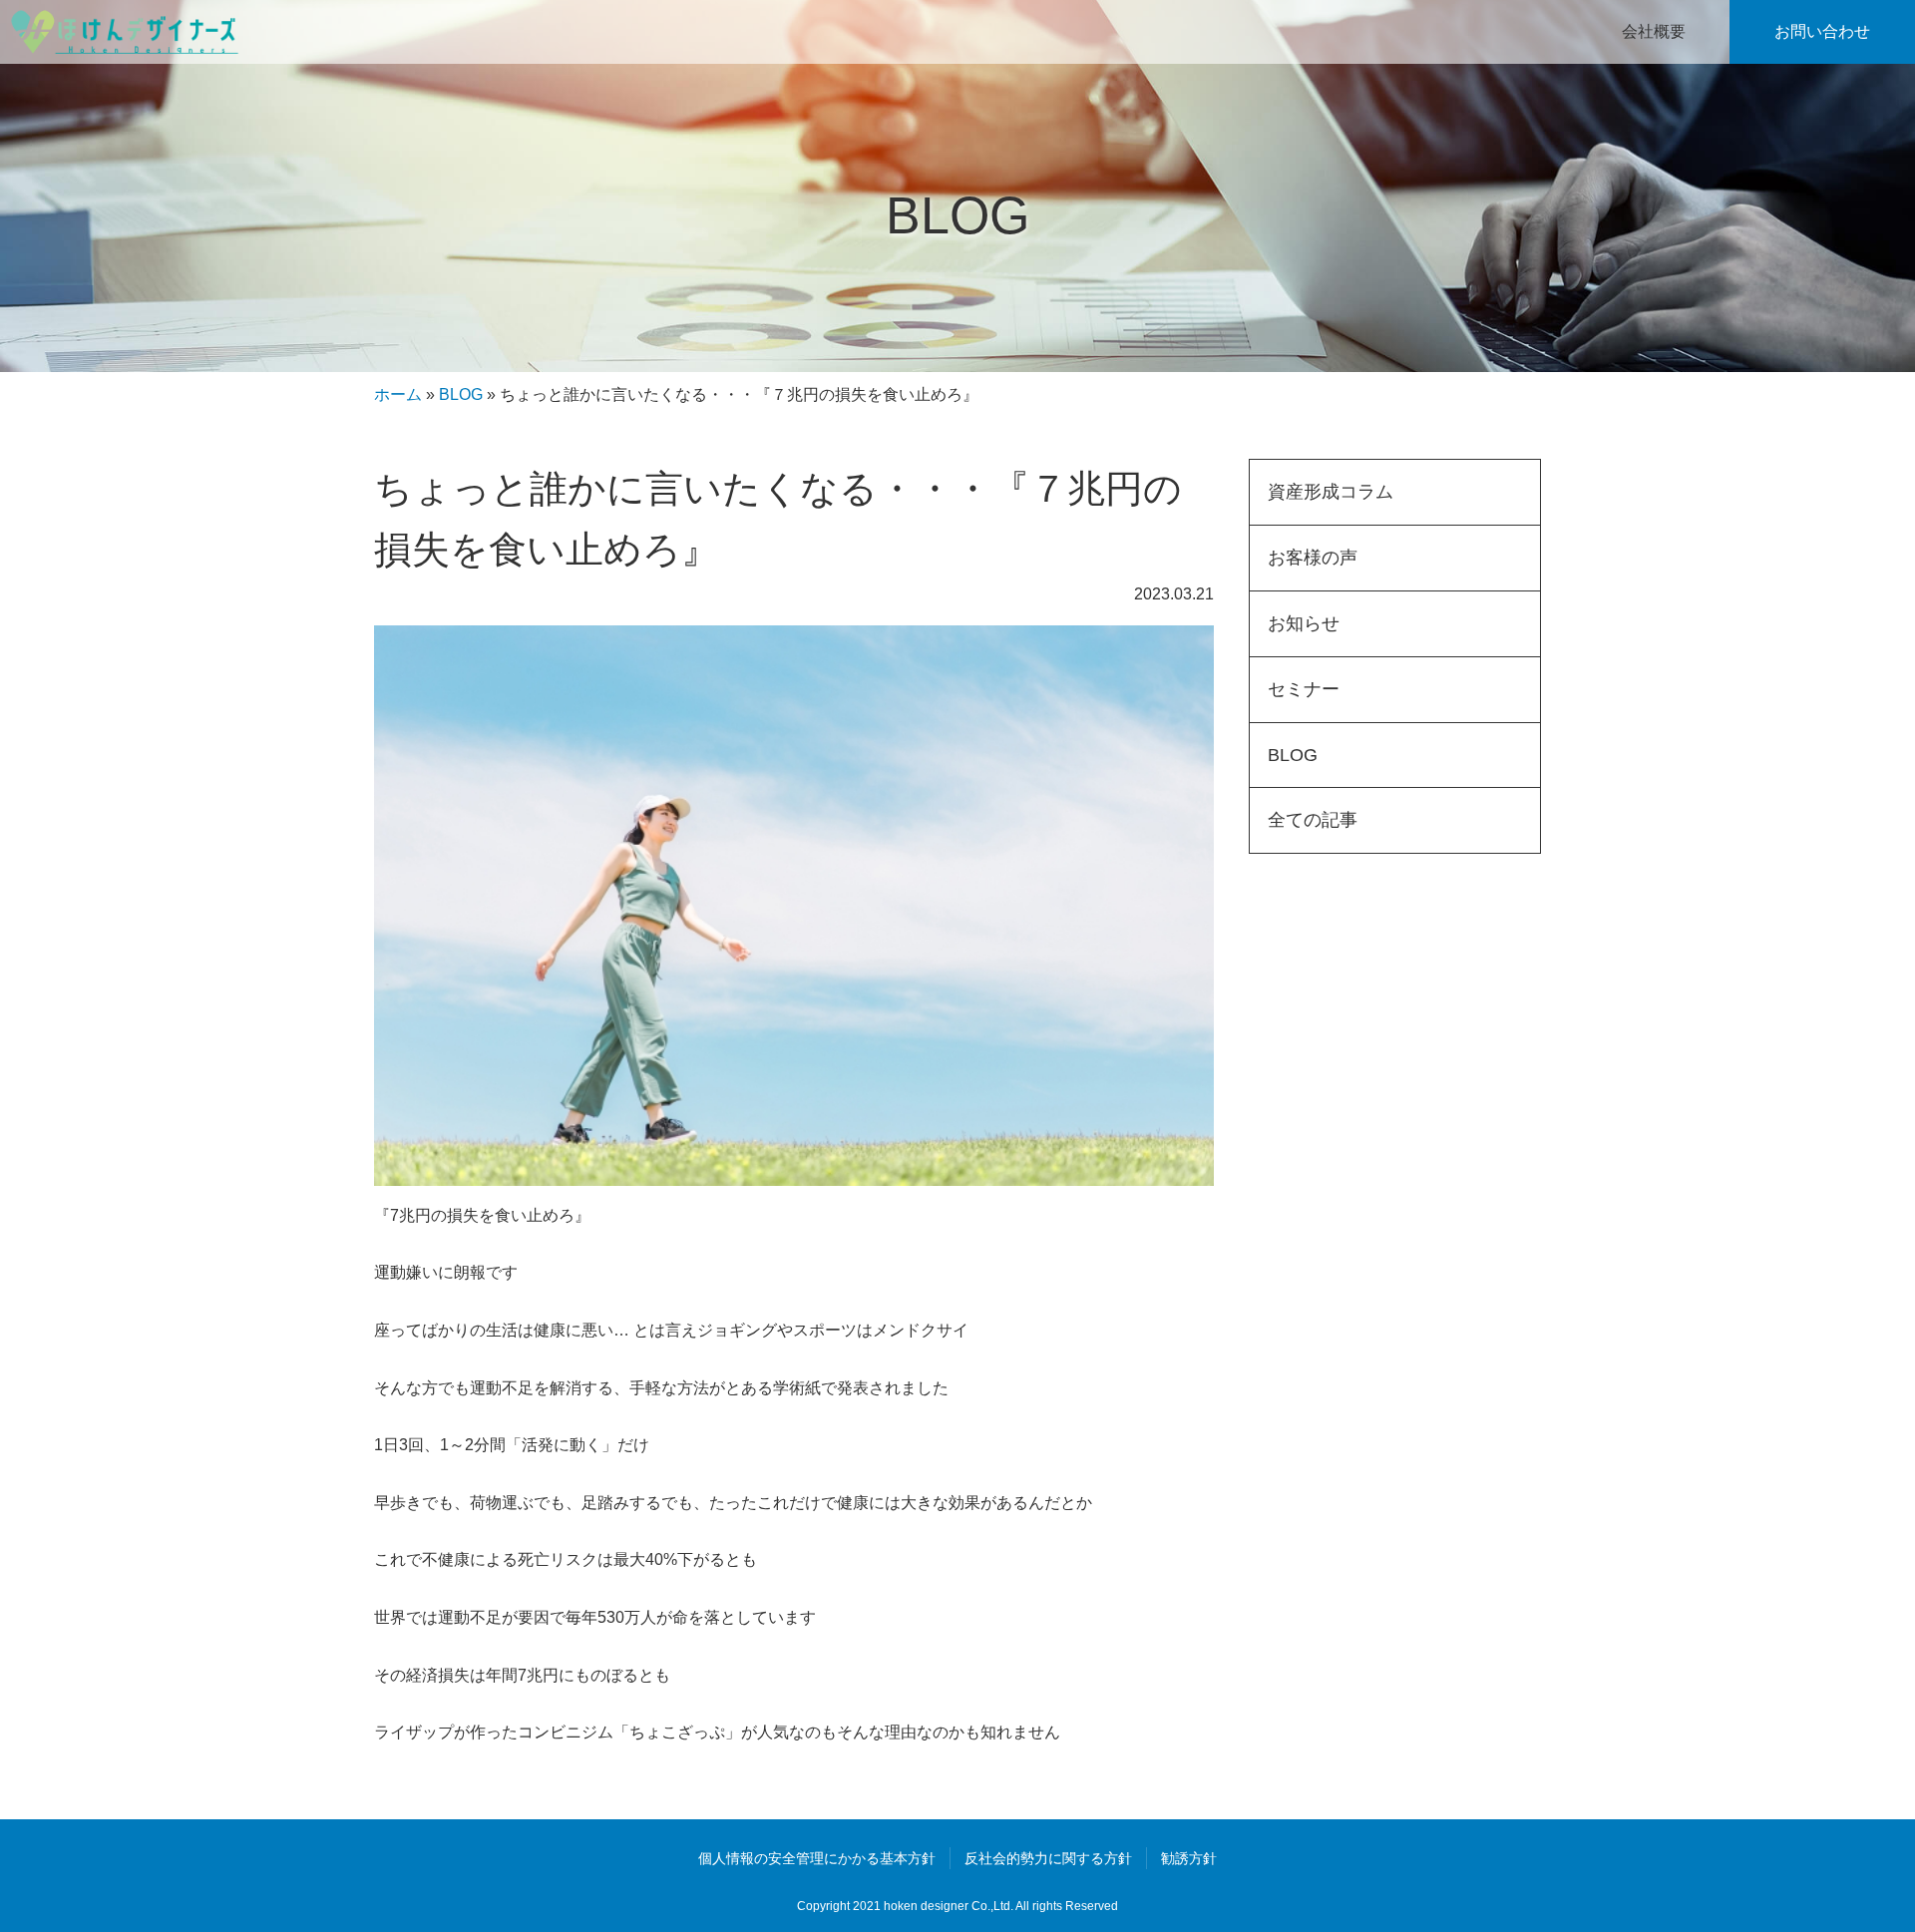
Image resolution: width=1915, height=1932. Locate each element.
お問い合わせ (1822, 31)
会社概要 (1654, 31)
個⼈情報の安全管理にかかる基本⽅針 (817, 1858)
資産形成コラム (1331, 492)
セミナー (1304, 689)
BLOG (461, 394)
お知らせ (1304, 623)
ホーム (398, 394)
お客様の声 (1313, 558)
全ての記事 (1313, 820)
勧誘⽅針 (1189, 1858)
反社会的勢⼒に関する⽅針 (1048, 1858)
